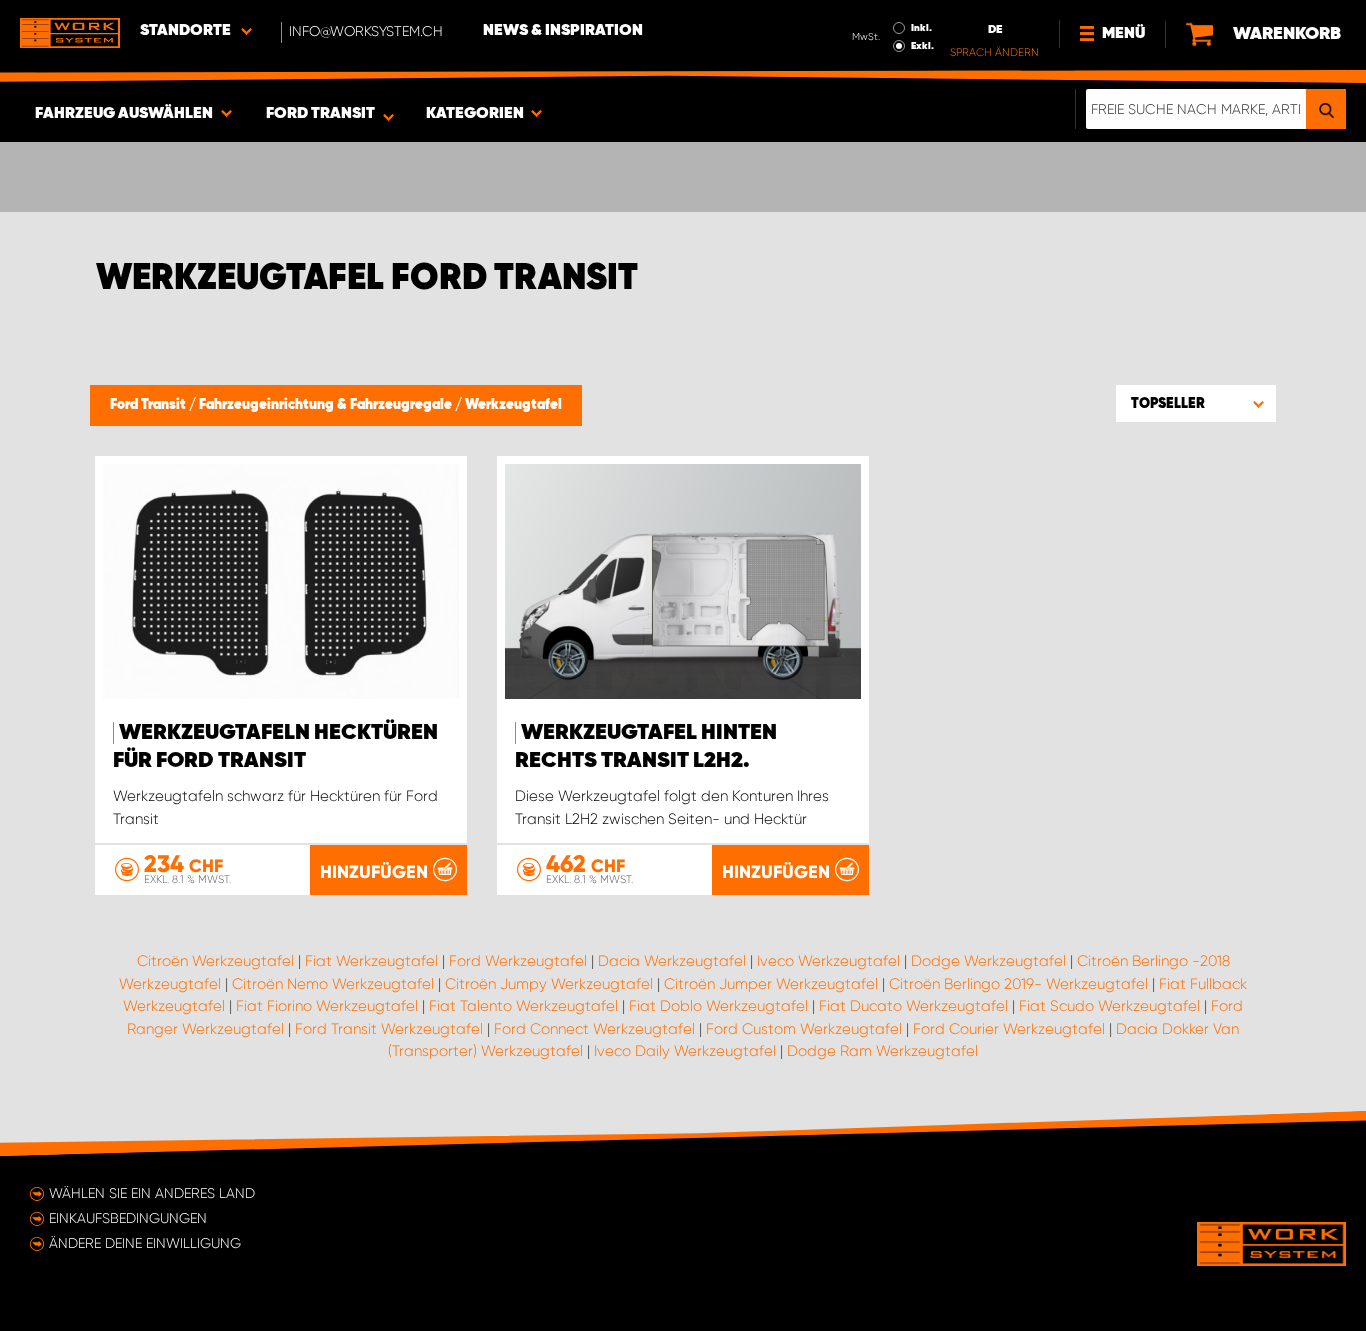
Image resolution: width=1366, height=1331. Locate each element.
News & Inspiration (563, 31)
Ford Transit (149, 405)
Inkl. (921, 28)
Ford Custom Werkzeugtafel (804, 1029)
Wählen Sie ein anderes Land (152, 1193)
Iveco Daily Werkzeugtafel (685, 1051)
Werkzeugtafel (513, 405)
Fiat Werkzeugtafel (371, 961)
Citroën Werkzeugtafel (215, 961)
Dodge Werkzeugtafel (988, 961)
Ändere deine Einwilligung (145, 1243)
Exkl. (922, 46)
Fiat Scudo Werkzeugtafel (1109, 1006)
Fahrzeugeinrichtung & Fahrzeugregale (327, 405)
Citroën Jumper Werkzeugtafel (771, 984)
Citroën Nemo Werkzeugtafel (333, 984)
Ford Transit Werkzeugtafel (389, 1029)
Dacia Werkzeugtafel (672, 961)
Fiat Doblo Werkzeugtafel (718, 1006)
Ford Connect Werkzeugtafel (594, 1029)
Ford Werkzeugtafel (518, 961)
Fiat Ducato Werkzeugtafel (913, 1006)
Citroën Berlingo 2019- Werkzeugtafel (1018, 984)
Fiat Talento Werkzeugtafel (523, 1006)
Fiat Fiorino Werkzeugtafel (327, 1006)
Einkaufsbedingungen (128, 1218)
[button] (1196, 403)
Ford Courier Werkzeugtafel (1009, 1029)
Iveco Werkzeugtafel (828, 961)
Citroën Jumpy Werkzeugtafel (549, 984)
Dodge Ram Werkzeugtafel (882, 1051)
